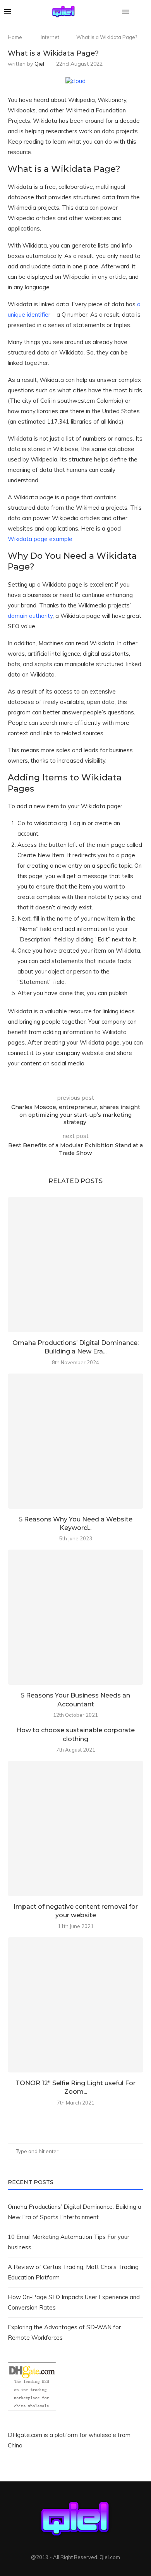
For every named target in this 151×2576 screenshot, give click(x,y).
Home (15, 37)
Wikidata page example (40, 539)
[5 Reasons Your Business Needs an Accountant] (75, 1617)
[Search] (143, 12)
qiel (39, 64)
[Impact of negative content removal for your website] (75, 1828)
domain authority (30, 616)
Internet (50, 37)
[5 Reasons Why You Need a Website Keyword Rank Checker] (75, 1441)
